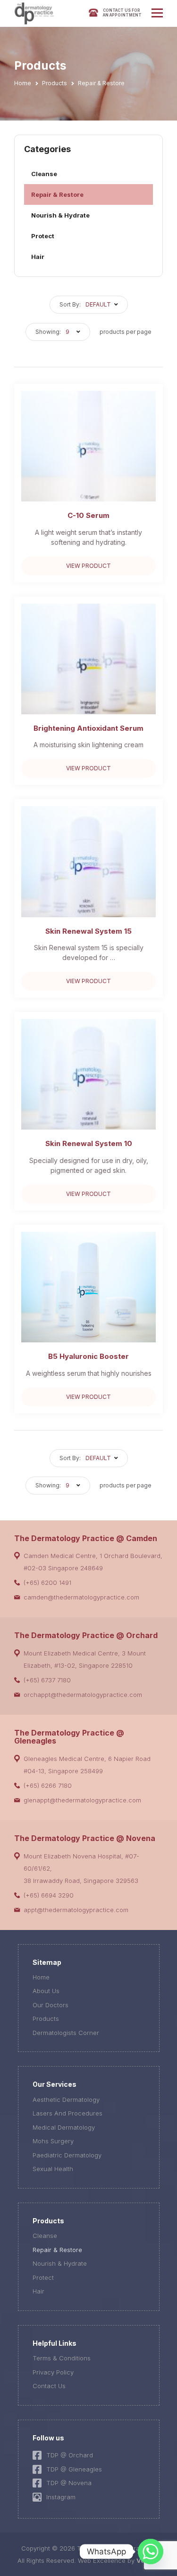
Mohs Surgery (53, 2141)
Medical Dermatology (64, 2127)
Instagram (61, 2497)
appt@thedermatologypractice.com (76, 1910)
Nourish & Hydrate (60, 215)
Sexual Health (53, 2169)
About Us (46, 1991)
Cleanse (44, 174)
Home (41, 1977)
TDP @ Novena (69, 2483)
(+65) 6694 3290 (49, 1895)
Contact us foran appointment (122, 13)
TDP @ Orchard (70, 2455)
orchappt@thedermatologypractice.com (83, 1695)
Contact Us (49, 2386)
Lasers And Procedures (67, 2113)
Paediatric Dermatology (67, 2155)
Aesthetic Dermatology (66, 2100)
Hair (38, 257)
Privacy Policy (53, 2372)
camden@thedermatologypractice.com (81, 1597)
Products (46, 2019)
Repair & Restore (57, 194)
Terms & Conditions (62, 2358)
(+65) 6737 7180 (47, 1680)
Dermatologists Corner (66, 2033)
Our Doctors (51, 2005)
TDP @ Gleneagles (74, 2469)
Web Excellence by (114, 2560)
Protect (43, 236)
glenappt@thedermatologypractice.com (82, 1800)
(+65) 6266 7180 (48, 1785)
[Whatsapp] (151, 2552)
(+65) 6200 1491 (47, 1583)
